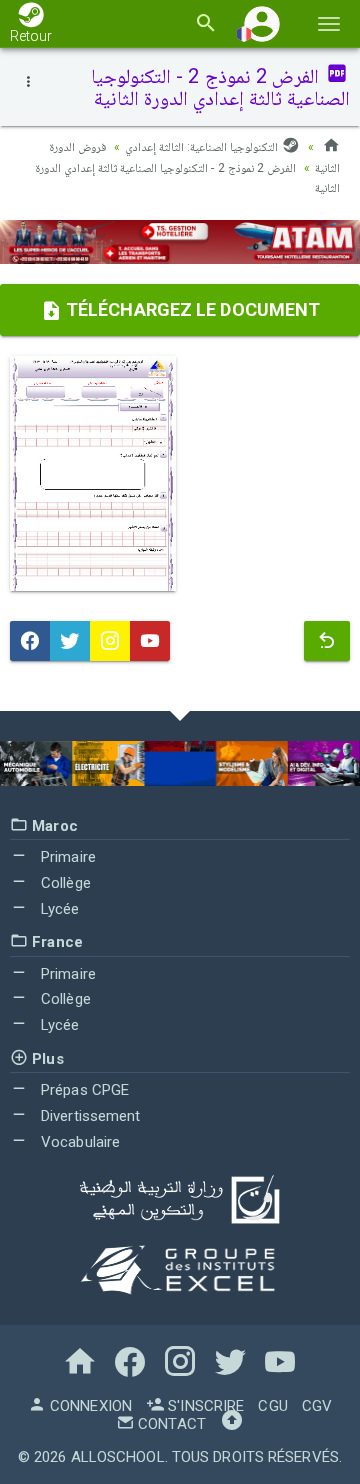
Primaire (66, 857)
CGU (272, 1406)
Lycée (58, 909)
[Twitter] (70, 641)
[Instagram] (110, 641)
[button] (262, 23)
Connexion (89, 1406)
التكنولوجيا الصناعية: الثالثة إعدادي (203, 147)
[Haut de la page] (232, 1424)
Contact (170, 1424)
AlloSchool (118, 1457)
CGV (317, 1406)
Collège (64, 883)
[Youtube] (150, 641)
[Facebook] (30, 641)
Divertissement (89, 1116)
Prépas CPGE (83, 1090)
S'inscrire (204, 1406)
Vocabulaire (78, 1142)
